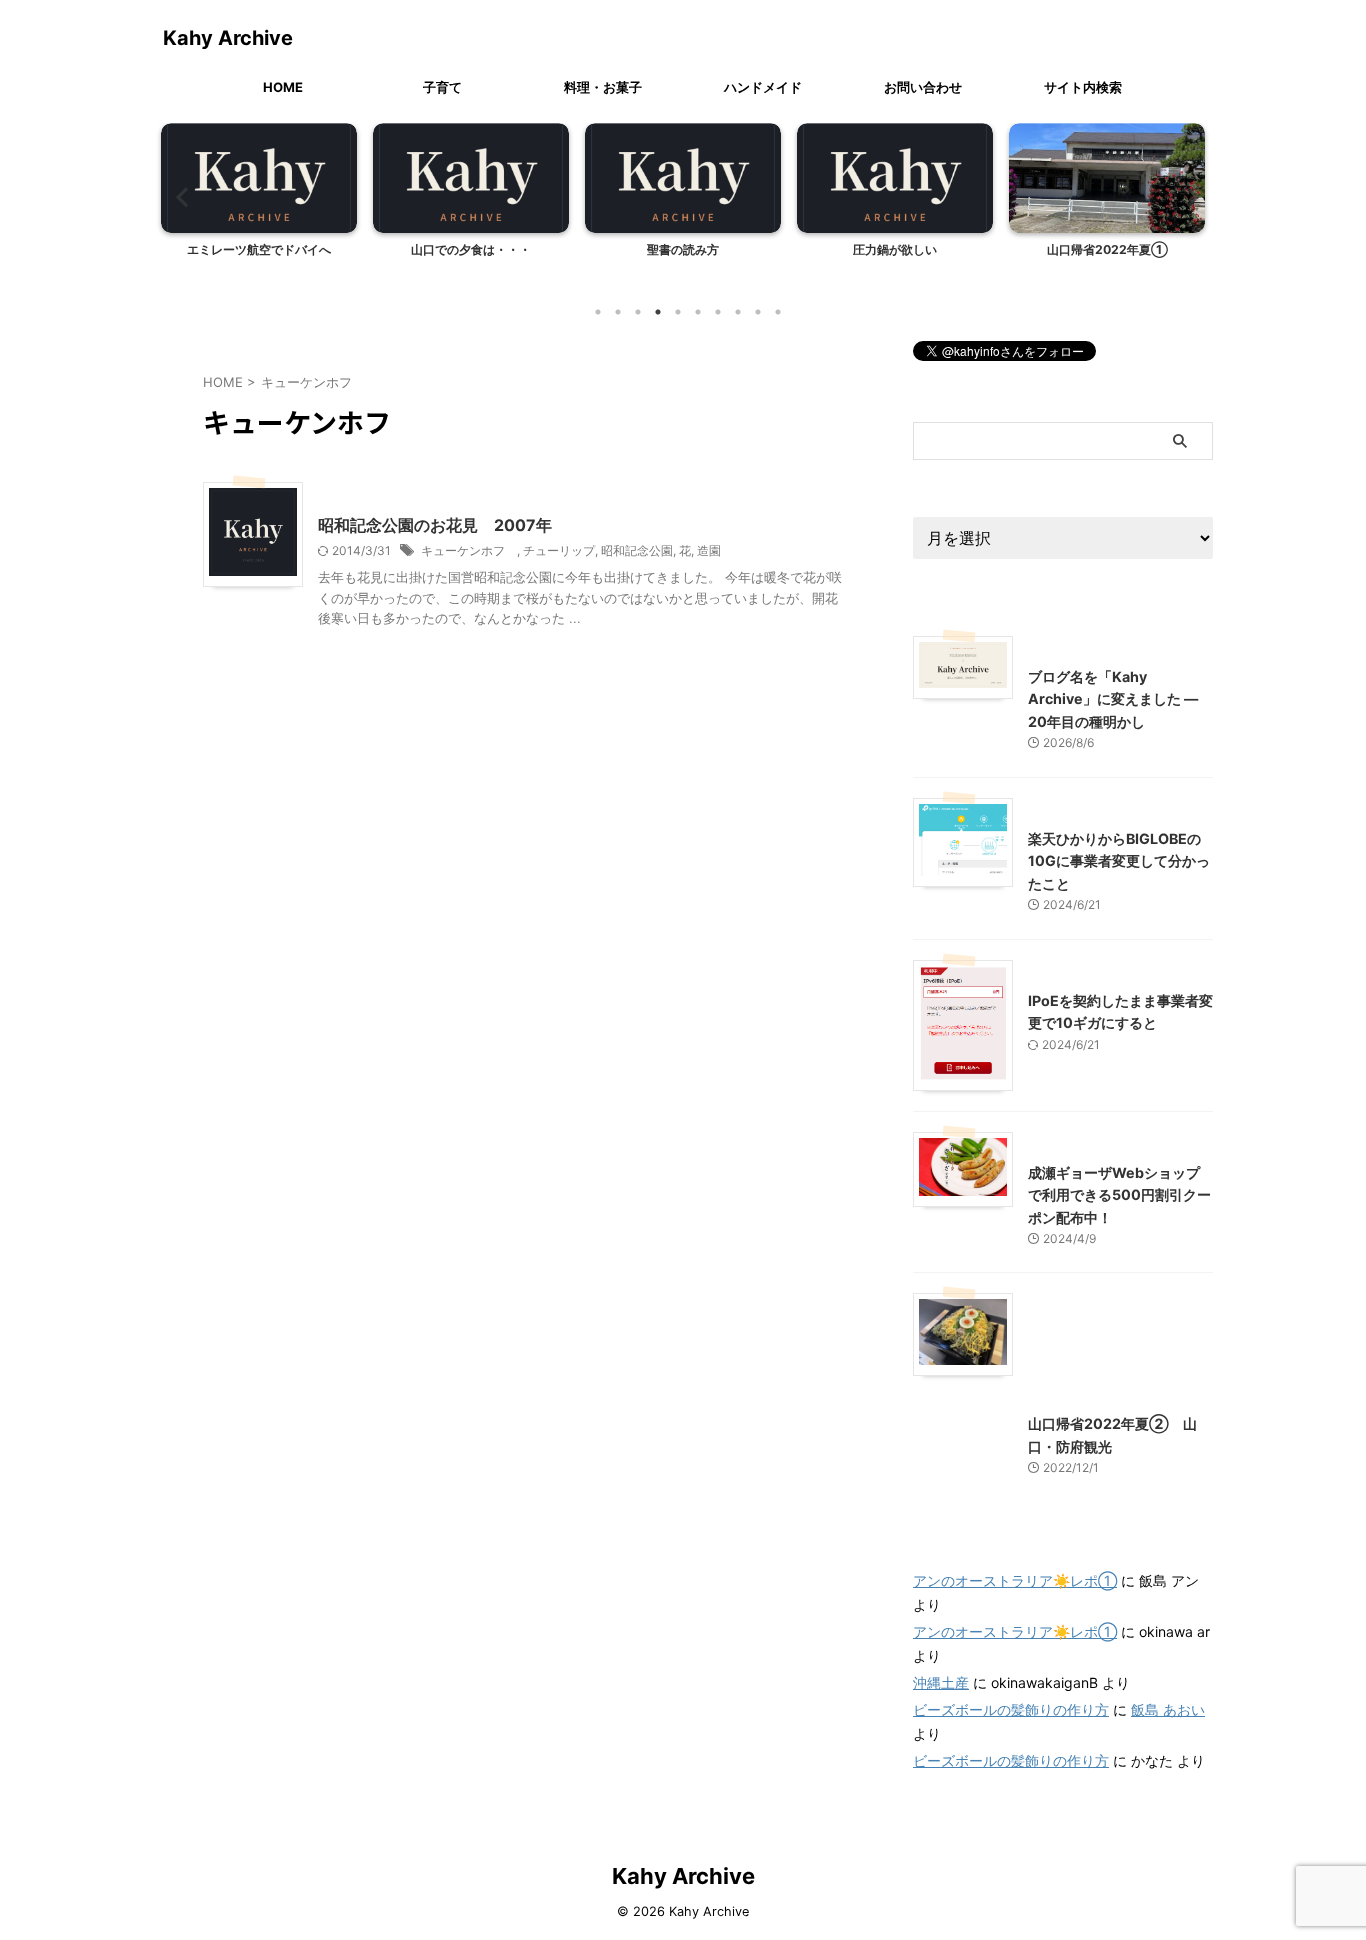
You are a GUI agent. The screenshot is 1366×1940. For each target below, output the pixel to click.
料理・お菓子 (603, 87)
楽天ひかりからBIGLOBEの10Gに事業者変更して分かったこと (1119, 861)
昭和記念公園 (637, 550)
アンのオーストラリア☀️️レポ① (1015, 1580)
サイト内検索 (1083, 87)
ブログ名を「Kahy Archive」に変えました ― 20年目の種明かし (1113, 699)
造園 (709, 550)
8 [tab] (738, 312)
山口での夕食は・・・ (471, 249)
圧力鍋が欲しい (895, 249)
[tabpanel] (259, 207)
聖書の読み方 (683, 249)
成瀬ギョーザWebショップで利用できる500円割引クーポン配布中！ (1119, 1195)
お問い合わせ (923, 87)
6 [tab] (698, 312)
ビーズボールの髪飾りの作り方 (1011, 1709)
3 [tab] (638, 312)
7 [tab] (718, 312)
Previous (179, 196)
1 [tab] (598, 312)
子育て (442, 87)
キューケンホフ (469, 550)
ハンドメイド (763, 87)
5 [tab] (678, 312)
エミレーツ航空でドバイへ (259, 249)
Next (1186, 196)
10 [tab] (778, 312)
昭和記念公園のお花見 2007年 (435, 525)
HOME (283, 87)
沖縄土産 (941, 1682)
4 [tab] (658, 312)
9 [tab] (758, 312)
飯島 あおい (1168, 1709)
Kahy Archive (228, 38)
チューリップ (559, 550)
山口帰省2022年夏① (1107, 249)
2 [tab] (618, 312)
